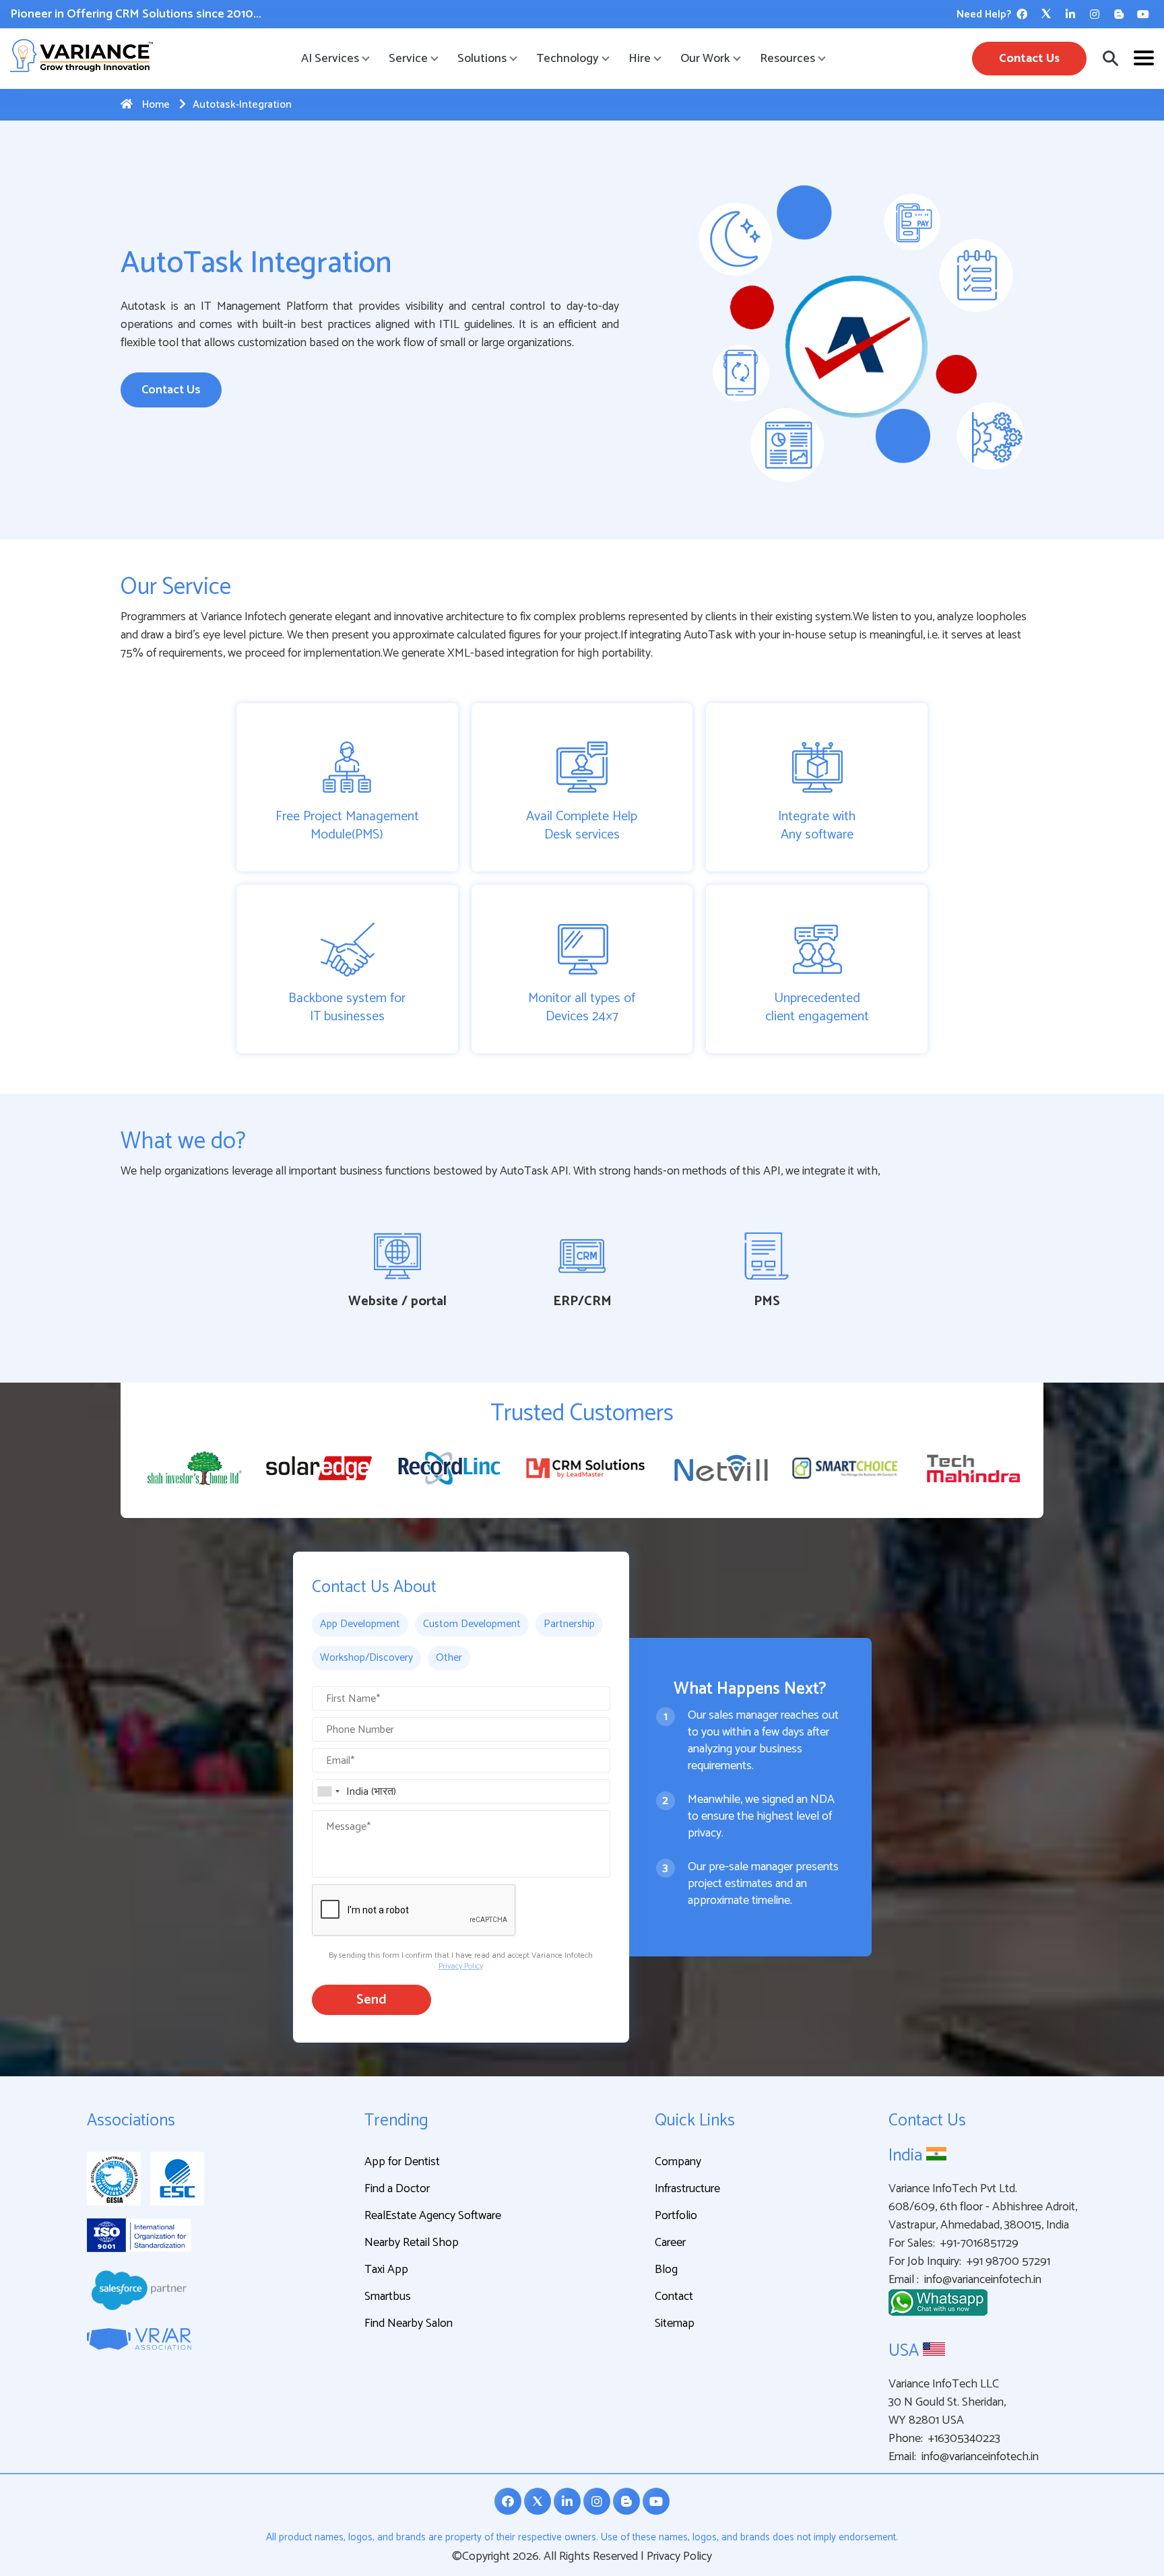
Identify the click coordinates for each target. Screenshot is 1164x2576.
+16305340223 (964, 2439)
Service (408, 59)
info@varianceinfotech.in (983, 2280)
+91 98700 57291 (1008, 2262)
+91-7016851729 (979, 2244)
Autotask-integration (242, 105)
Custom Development (472, 1624)
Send (371, 2000)
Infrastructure (687, 2189)
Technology (568, 59)
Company (678, 2162)
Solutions (482, 59)
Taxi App (386, 2270)
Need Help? (984, 14)
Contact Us (1029, 59)
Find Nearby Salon (409, 2323)
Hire (640, 59)
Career (670, 2243)
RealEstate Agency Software (433, 2216)
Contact (674, 2297)
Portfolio (676, 2216)
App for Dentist (402, 2162)
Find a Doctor (397, 2189)
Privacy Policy (461, 1966)
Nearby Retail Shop (412, 2243)
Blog (666, 2270)
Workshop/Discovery (366, 1658)
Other (449, 1658)
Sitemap (675, 2323)
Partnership (569, 1624)
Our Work (705, 59)
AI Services (330, 59)
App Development (360, 1624)
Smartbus (388, 2297)
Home (155, 105)
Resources (787, 59)
